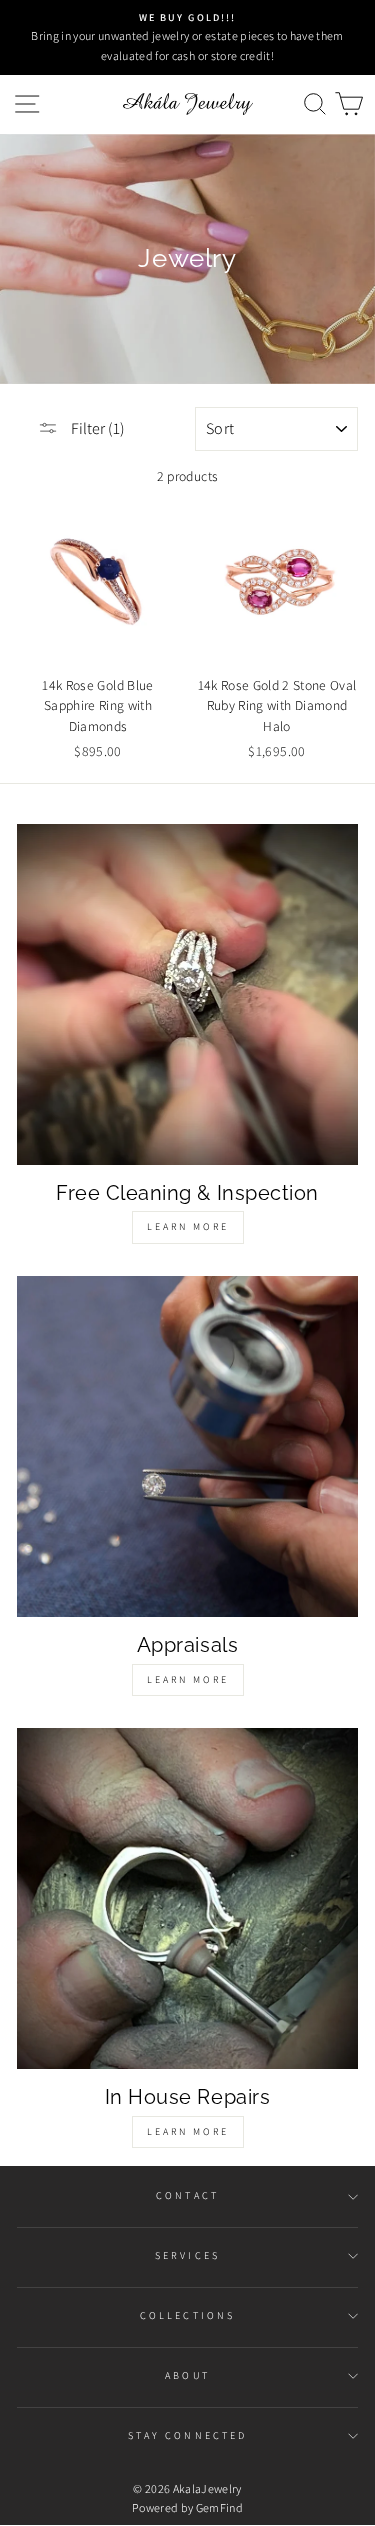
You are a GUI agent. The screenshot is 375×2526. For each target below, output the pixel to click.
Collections (187, 2315)
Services (187, 2255)
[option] (187, 37)
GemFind (219, 2507)
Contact (187, 2195)
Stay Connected (187, 2435)
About (187, 2375)
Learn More (188, 1226)
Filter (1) (96, 428)
